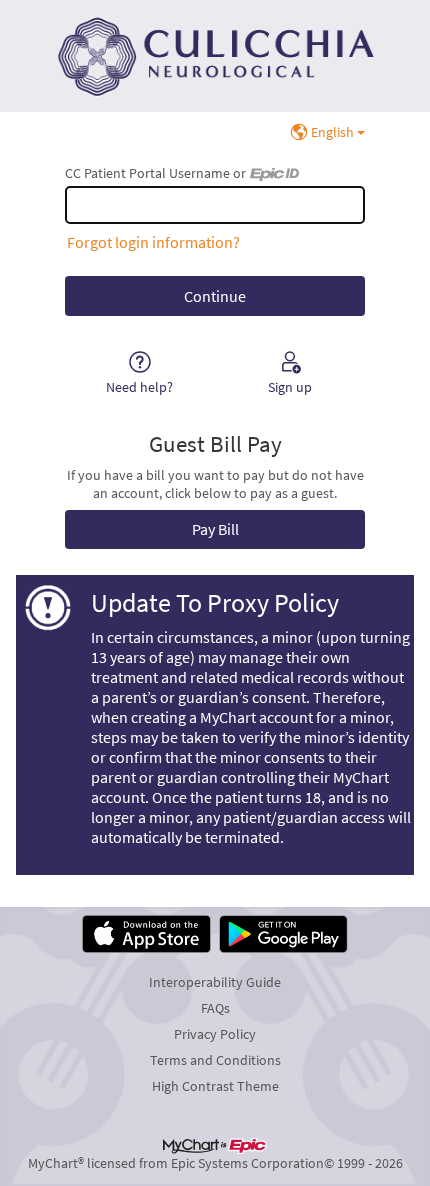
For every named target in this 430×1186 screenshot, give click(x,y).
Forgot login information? (153, 242)
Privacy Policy (215, 1034)
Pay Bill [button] (215, 529)
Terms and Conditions (215, 1060)
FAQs (215, 1008)
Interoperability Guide (215, 982)
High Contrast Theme (215, 1086)
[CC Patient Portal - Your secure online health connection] (215, 56)
